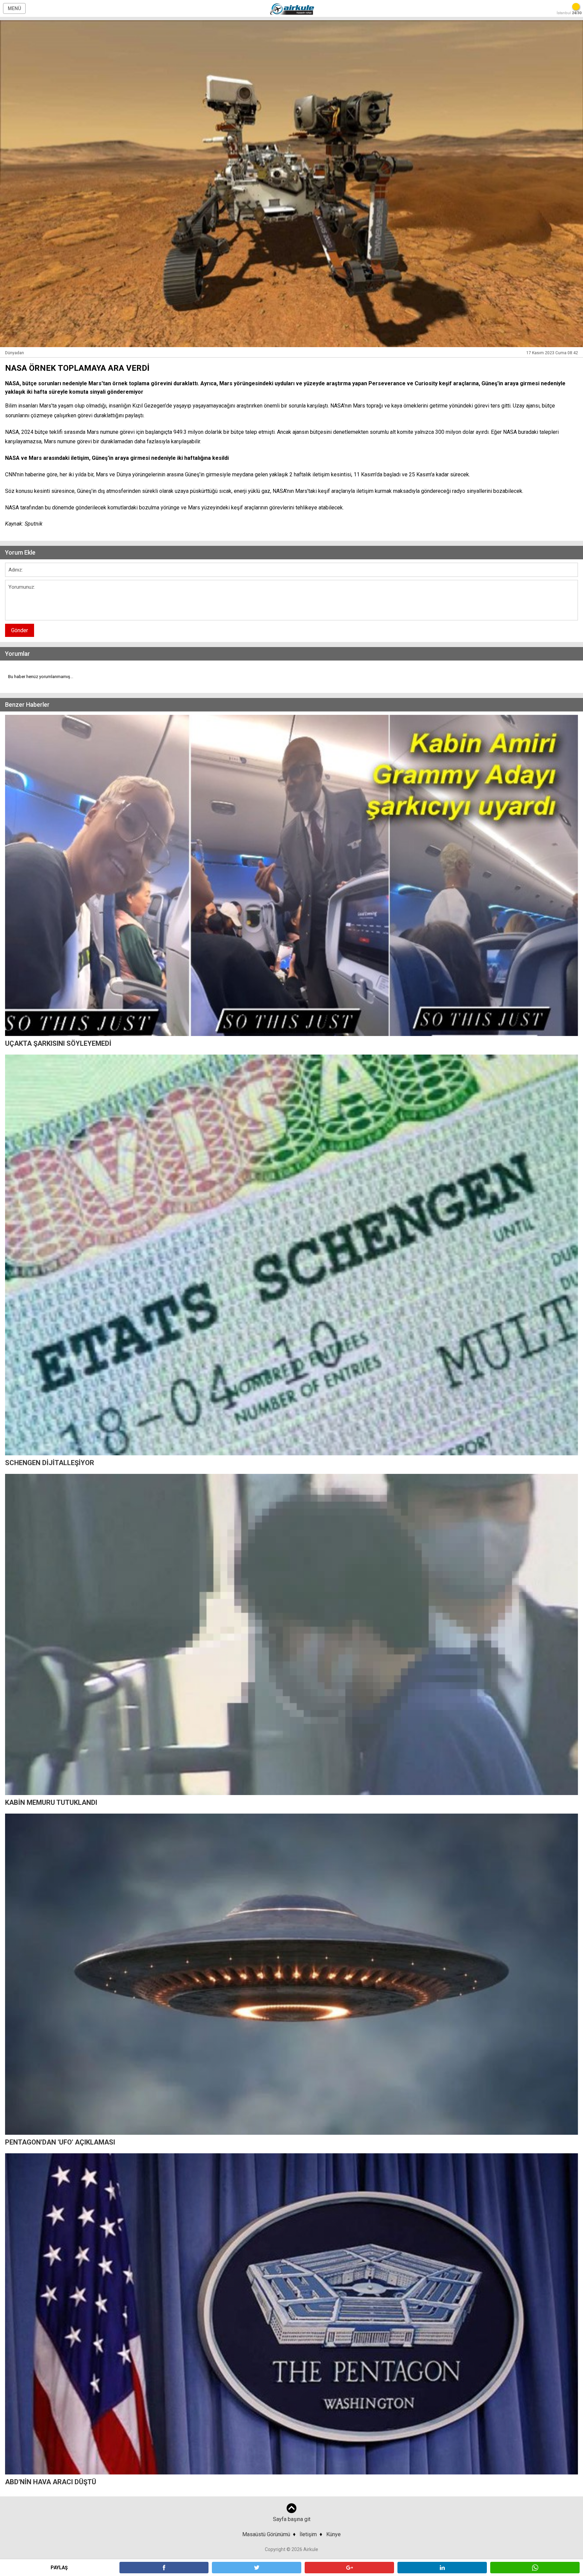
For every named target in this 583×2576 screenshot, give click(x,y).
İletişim (308, 2534)
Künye (334, 2534)
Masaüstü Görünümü (266, 2534)
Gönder (20, 630)
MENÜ (14, 8)
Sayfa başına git (292, 2519)
